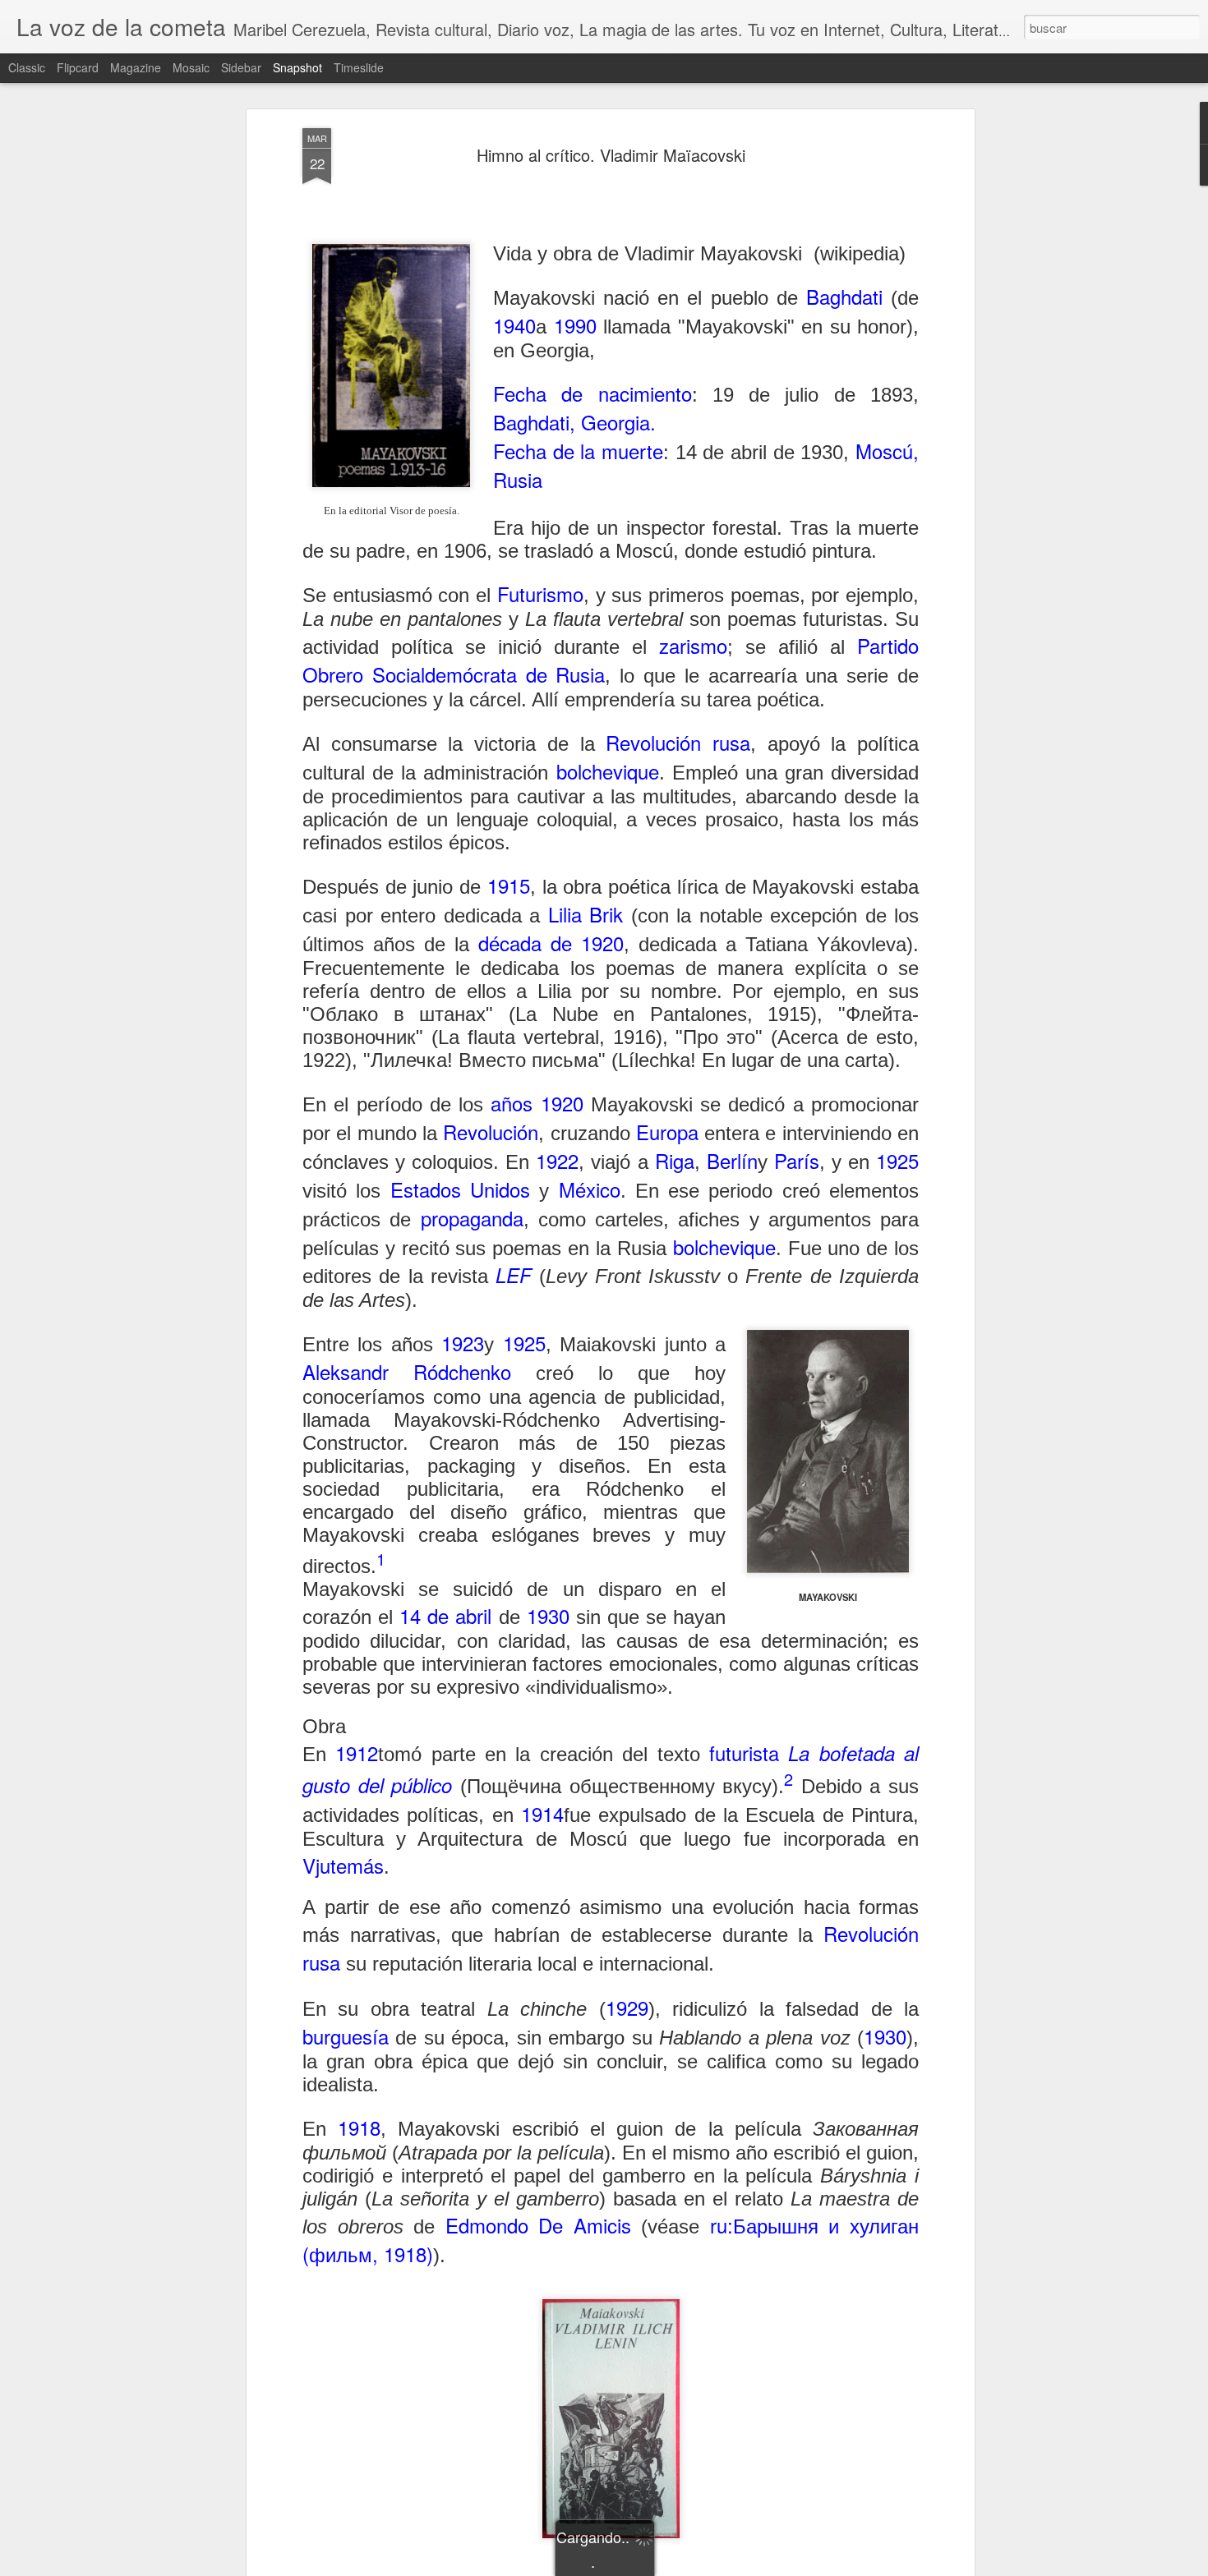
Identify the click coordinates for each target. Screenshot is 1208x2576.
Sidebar (241, 67)
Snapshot (297, 67)
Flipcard (78, 67)
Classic (27, 67)
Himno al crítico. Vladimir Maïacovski (611, 155)
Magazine (136, 67)
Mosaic (191, 67)
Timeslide (359, 67)
